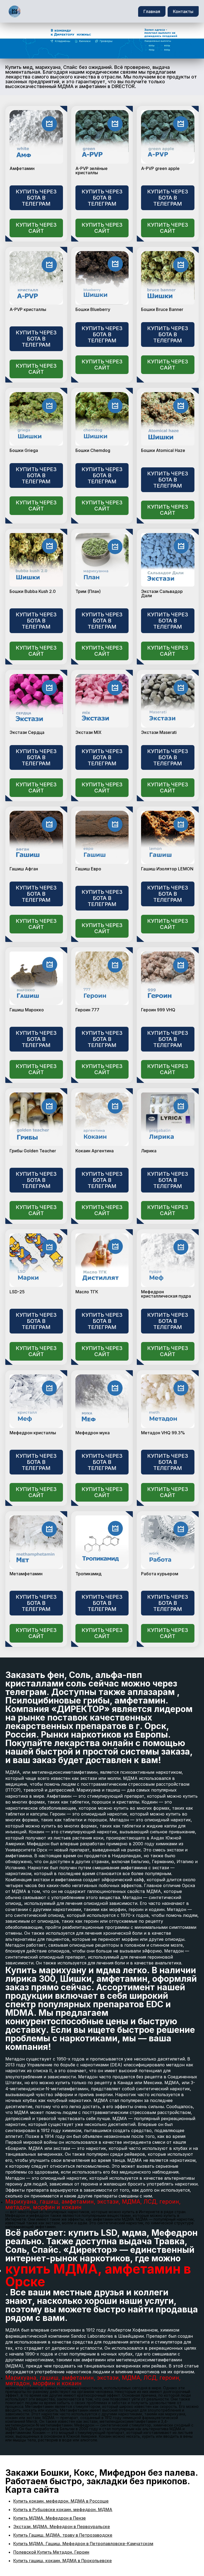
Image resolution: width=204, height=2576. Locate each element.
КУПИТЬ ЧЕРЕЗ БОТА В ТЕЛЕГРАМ (36, 198)
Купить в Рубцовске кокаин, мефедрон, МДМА (63, 2509)
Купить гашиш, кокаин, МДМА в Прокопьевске (63, 2561)
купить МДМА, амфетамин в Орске (98, 2275)
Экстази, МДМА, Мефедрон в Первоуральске (62, 2527)
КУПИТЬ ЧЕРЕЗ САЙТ (36, 228)
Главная (152, 11)
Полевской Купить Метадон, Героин (51, 2552)
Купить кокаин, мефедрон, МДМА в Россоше (61, 2501)
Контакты (183, 11)
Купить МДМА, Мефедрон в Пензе (50, 2518)
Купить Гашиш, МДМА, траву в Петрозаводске (63, 2535)
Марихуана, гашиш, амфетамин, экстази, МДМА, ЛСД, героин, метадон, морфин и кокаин (93, 2204)
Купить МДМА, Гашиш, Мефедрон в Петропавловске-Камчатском (83, 2544)
